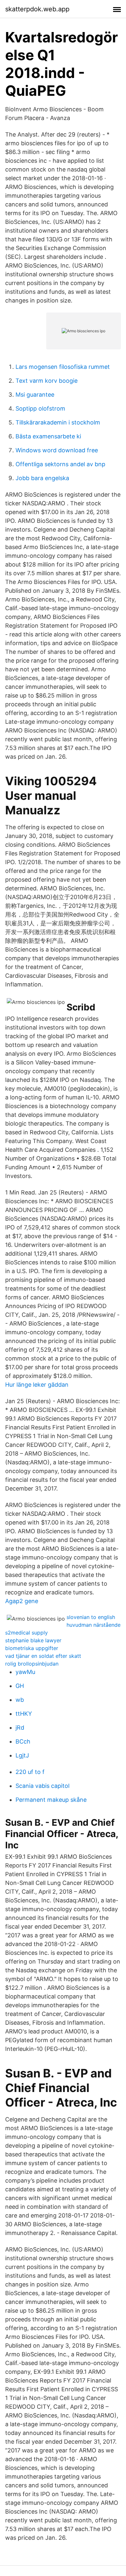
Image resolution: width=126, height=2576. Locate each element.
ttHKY (24, 1714)
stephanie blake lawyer (33, 1640)
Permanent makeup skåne (51, 1800)
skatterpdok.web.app (37, 9)
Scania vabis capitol (42, 1786)
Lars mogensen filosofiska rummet (63, 367)
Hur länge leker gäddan (37, 1385)
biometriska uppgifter (32, 1648)
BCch (23, 1741)
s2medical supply (26, 1633)
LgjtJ (22, 1755)
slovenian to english (91, 1617)
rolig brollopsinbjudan (32, 1664)
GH (20, 1686)
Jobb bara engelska (42, 478)
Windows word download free (57, 450)
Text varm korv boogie (47, 381)
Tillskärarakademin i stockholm (58, 422)
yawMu (25, 1672)
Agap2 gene (22, 1601)
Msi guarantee (35, 395)
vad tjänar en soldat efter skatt (43, 1656)
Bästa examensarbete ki (48, 436)
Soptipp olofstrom (40, 408)
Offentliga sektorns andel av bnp (60, 464)
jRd (20, 1728)
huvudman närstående (94, 1625)
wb (20, 1700)
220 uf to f (30, 1772)
